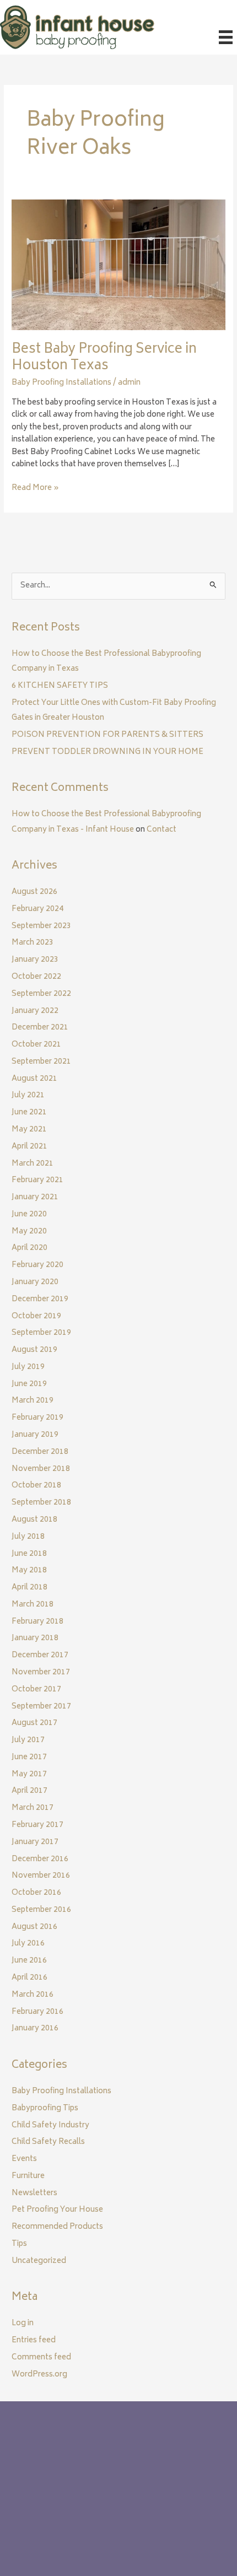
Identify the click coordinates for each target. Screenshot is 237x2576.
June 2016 (29, 1961)
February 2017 (37, 1825)
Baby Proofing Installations (61, 383)
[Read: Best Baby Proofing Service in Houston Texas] (118, 266)
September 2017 (41, 1707)
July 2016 (28, 1944)
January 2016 (35, 2029)
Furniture (28, 2176)
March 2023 (33, 943)
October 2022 (36, 977)
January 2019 (35, 1435)
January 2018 (35, 1639)
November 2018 (41, 1469)
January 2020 (35, 1282)
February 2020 (37, 1265)
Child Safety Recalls (48, 2142)
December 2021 (40, 1028)
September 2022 (41, 994)
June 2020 (29, 1215)
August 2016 (34, 1927)
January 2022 (35, 1011)
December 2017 (40, 1656)
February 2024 (37, 909)
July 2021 (28, 1096)
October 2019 (36, 1317)
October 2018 (36, 1486)
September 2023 (41, 926)
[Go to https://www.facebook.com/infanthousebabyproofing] (28, 2521)
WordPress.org (39, 2375)
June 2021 (29, 1113)
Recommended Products (57, 2227)
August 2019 (34, 1350)
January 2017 (35, 1842)
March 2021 (33, 1164)
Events (24, 2159)
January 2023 (35, 960)
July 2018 (28, 1537)
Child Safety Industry (50, 2126)
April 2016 (29, 1978)
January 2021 (35, 1198)
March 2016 (33, 1995)
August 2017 (34, 1723)
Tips (19, 2244)
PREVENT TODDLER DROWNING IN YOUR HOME (107, 752)
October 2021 (36, 1045)
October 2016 (36, 1893)
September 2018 (41, 1503)
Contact (161, 830)
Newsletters (34, 2194)
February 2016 (37, 2012)
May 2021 (29, 1130)
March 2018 (33, 1605)
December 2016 (40, 1860)
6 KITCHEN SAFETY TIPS (60, 686)
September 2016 (41, 1910)
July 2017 (28, 1740)
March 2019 (33, 1401)
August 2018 (34, 1520)
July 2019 (28, 1367)
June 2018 (29, 1554)
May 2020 (29, 1232)
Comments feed (41, 2358)
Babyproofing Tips (45, 2109)
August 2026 (34, 892)
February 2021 (37, 1181)
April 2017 (29, 1791)
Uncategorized (39, 2261)
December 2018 (40, 1452)
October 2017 (36, 1690)
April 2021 (29, 1147)
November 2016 (41, 1876)
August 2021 (34, 1079)
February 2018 (37, 1622)
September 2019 (41, 1333)
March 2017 (33, 1808)
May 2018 (29, 1571)
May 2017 (29, 1775)
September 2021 (41, 1062)
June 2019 (29, 1384)
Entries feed (34, 2341)
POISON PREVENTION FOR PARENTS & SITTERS (107, 735)
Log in (23, 2324)
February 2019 (37, 1418)
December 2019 (40, 1300)
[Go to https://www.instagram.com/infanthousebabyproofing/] (50, 2521)
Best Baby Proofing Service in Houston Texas (104, 359)
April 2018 (29, 1588)
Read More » (35, 489)
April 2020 (29, 1248)
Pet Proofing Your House (57, 2210)
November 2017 (41, 1673)
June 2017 (29, 1758)
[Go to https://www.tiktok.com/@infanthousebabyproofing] (72, 2521)
